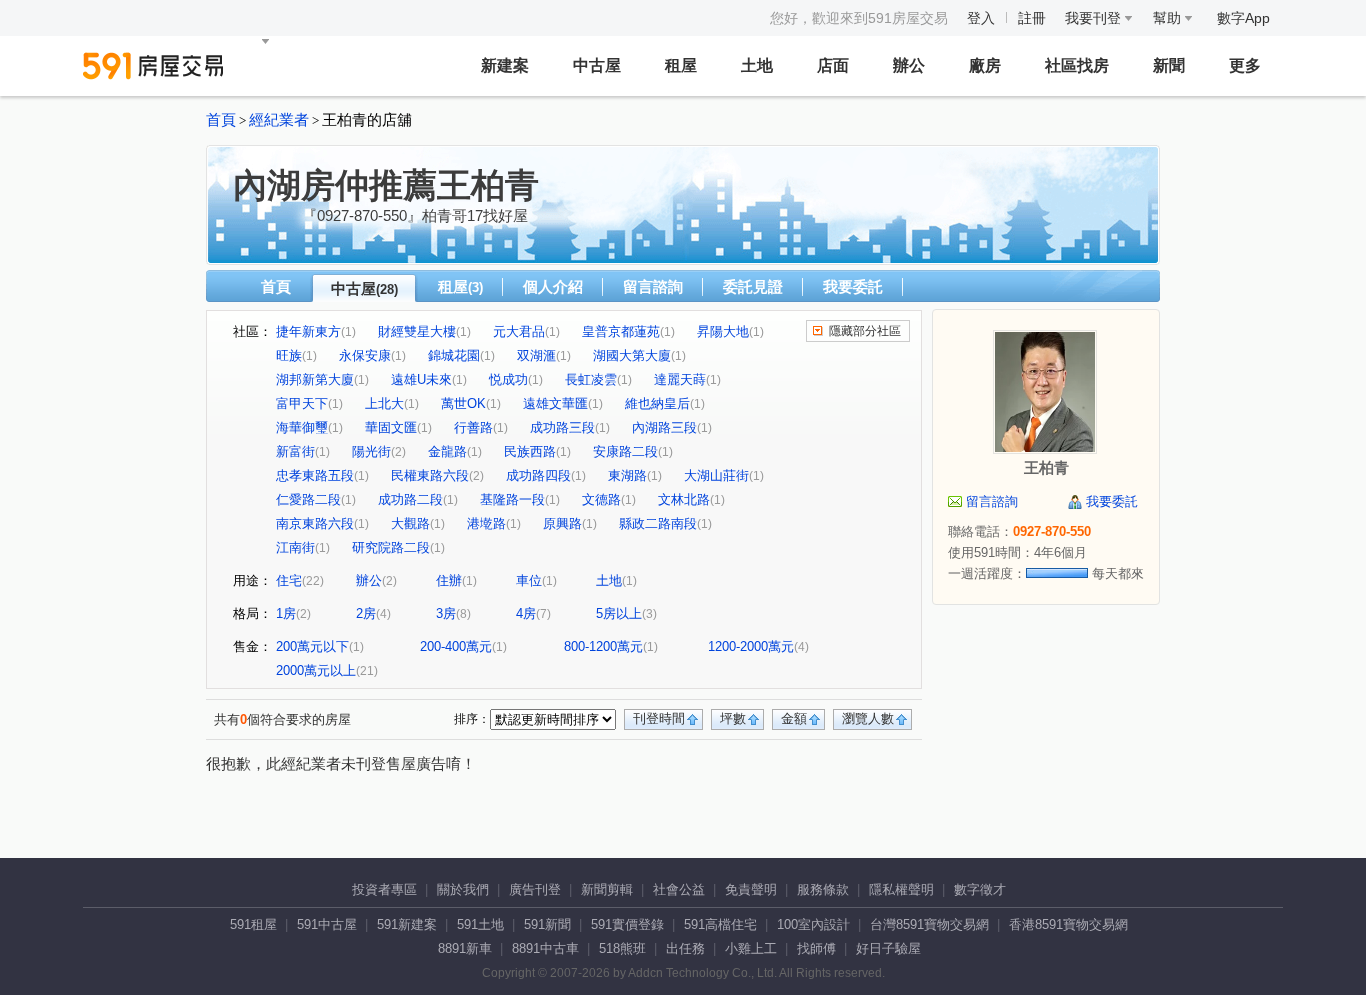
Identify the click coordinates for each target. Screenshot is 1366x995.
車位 (529, 580)
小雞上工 (751, 948)
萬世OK (463, 403)
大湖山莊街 (716, 475)
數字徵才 (980, 889)
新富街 (295, 451)
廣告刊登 (535, 889)
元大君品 (519, 331)
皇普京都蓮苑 (621, 331)
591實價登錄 (627, 924)
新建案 (505, 65)
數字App (1243, 18)
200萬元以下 (312, 646)
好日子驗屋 (888, 948)
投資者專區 (384, 889)
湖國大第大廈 (632, 355)
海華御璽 (302, 427)
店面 (833, 65)
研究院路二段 (391, 547)
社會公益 (679, 889)
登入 (981, 18)
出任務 (685, 948)
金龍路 (447, 451)
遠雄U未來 (421, 379)
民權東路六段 (430, 475)
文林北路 (684, 499)
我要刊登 (1095, 18)
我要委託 (853, 286)
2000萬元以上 (316, 670)
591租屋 (253, 924)
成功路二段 (410, 499)
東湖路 (627, 475)
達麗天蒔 (680, 379)
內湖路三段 (664, 427)
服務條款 (823, 889)
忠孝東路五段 (315, 475)
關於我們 (463, 889)
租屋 (681, 65)
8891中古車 (545, 948)
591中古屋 (327, 924)
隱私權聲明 (901, 889)
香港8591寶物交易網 (1068, 924)
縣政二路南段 (658, 523)
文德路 (601, 499)
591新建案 (407, 924)
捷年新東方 (308, 331)
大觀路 (410, 523)
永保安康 (365, 355)
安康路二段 (625, 451)
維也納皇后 (657, 403)
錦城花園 (454, 355)
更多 (1245, 65)
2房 (366, 613)
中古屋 (597, 65)
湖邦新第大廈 (315, 379)
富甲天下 (302, 403)
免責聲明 (751, 889)
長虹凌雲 (591, 379)
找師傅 (816, 948)
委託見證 (753, 286)
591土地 (480, 924)
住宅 (289, 580)
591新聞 (547, 924)
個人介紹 (553, 286)
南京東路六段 (315, 523)
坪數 (733, 718)
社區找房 (1077, 65)
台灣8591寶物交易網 (929, 924)
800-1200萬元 (603, 646)
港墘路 (486, 523)
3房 (446, 613)
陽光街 (371, 451)
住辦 (449, 580)
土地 (757, 65)
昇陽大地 (723, 331)
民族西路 (530, 451)
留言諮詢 (653, 286)
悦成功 (508, 379)
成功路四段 (538, 475)
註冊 (1032, 18)
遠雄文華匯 (555, 403)
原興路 (562, 523)
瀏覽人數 (868, 718)
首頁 (221, 120)
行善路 (473, 427)
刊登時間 (659, 718)
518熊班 (622, 948)
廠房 (985, 65)
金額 (794, 718)
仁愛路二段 (308, 499)
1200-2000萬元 (751, 646)
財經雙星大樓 (417, 331)
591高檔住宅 (720, 924)
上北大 (384, 403)
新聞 (1169, 65)
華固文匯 (391, 427)
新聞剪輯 (607, 889)
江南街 (295, 547)
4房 (526, 613)
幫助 (1169, 18)
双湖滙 (536, 355)
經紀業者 (279, 120)
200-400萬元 (456, 646)
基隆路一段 (512, 499)
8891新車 (465, 948)
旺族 (289, 355)
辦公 (909, 65)
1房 (286, 613)
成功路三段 (562, 427)
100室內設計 (813, 924)
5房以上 (619, 613)
